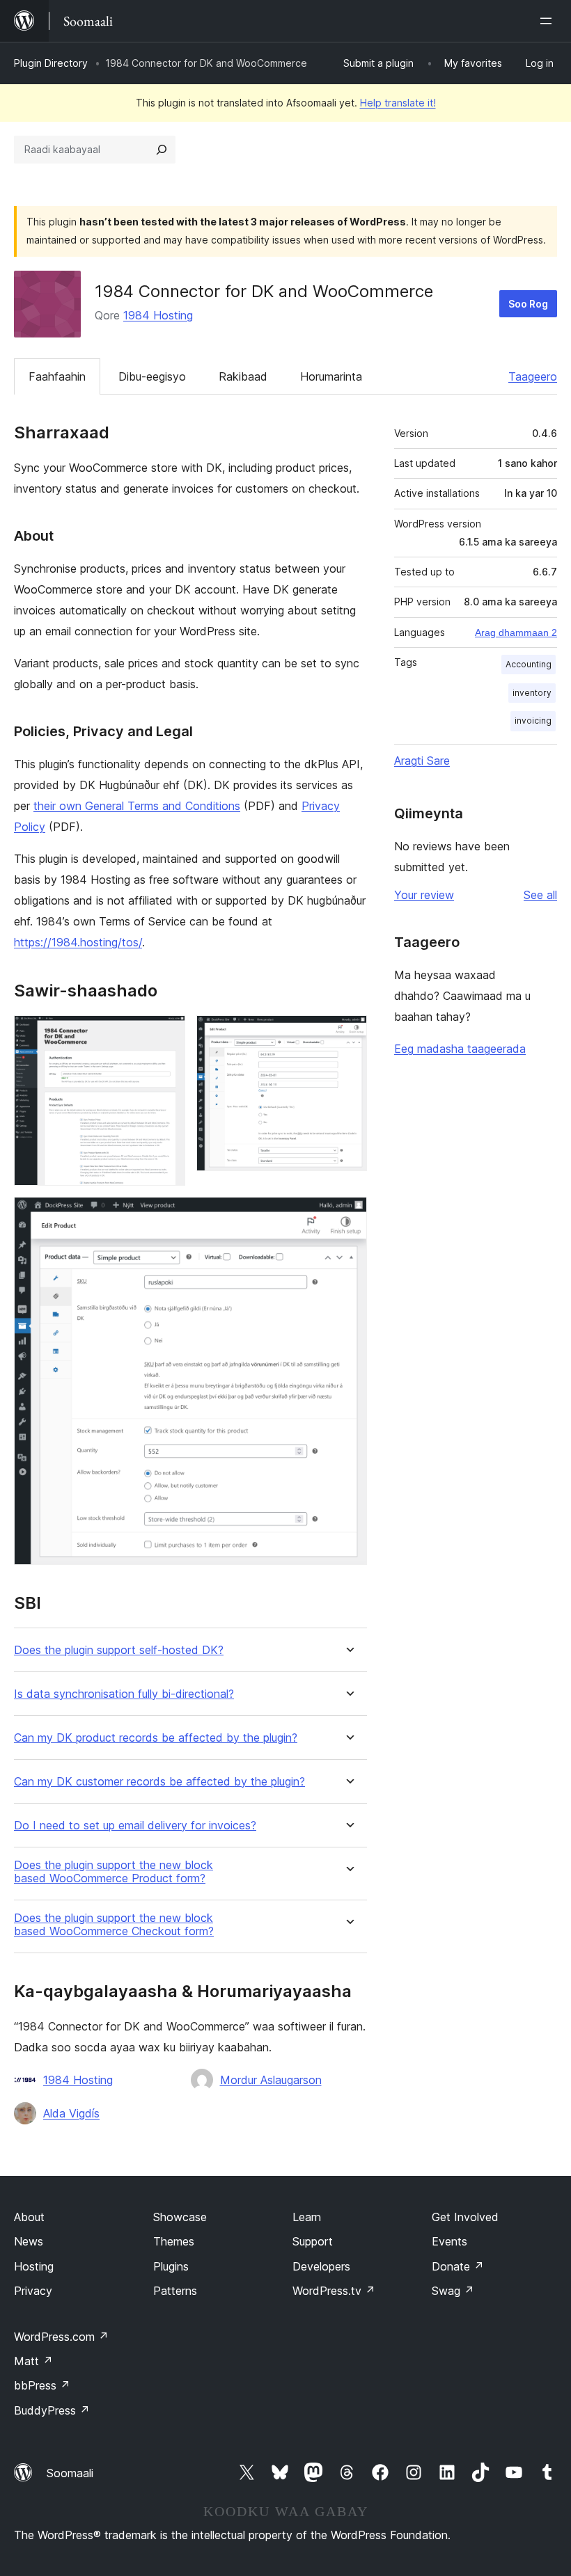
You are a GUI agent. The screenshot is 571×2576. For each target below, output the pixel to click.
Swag (453, 2291)
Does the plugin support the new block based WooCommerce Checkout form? (114, 1925)
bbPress (42, 2385)
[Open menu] (549, 21)
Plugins (171, 2266)
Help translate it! (398, 103)
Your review (424, 895)
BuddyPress (52, 2410)
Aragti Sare (422, 761)
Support (313, 2241)
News (29, 2241)
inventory (532, 693)
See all (540, 895)
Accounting (529, 664)
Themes (174, 2241)
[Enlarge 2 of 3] (348, 1034)
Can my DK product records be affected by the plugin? (156, 1738)
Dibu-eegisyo (152, 376)
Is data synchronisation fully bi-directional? (124, 1694)
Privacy (33, 2291)
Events (449, 2241)
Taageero (533, 376)
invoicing (533, 721)
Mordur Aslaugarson (271, 2080)
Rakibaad (243, 376)
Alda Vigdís (71, 2113)
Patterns (175, 2291)
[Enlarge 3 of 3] (348, 1216)
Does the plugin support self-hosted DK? (119, 1650)
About (29, 2217)
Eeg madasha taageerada (460, 1049)
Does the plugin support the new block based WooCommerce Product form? (114, 1872)
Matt (33, 2361)
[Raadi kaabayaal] (162, 150)
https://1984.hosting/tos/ (78, 942)
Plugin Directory (51, 63)
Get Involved (465, 2217)
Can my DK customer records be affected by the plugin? (159, 1782)
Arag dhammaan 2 (516, 633)
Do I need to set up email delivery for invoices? (135, 1826)
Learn (307, 2217)
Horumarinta (331, 376)
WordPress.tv (334, 2291)
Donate (458, 2266)
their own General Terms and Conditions (137, 806)
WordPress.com (61, 2337)
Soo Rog (528, 304)
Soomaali (70, 2473)
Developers (321, 2266)
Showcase (180, 2217)
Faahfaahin (57, 376)
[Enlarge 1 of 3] (166, 1034)
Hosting (34, 2266)
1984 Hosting (158, 315)
